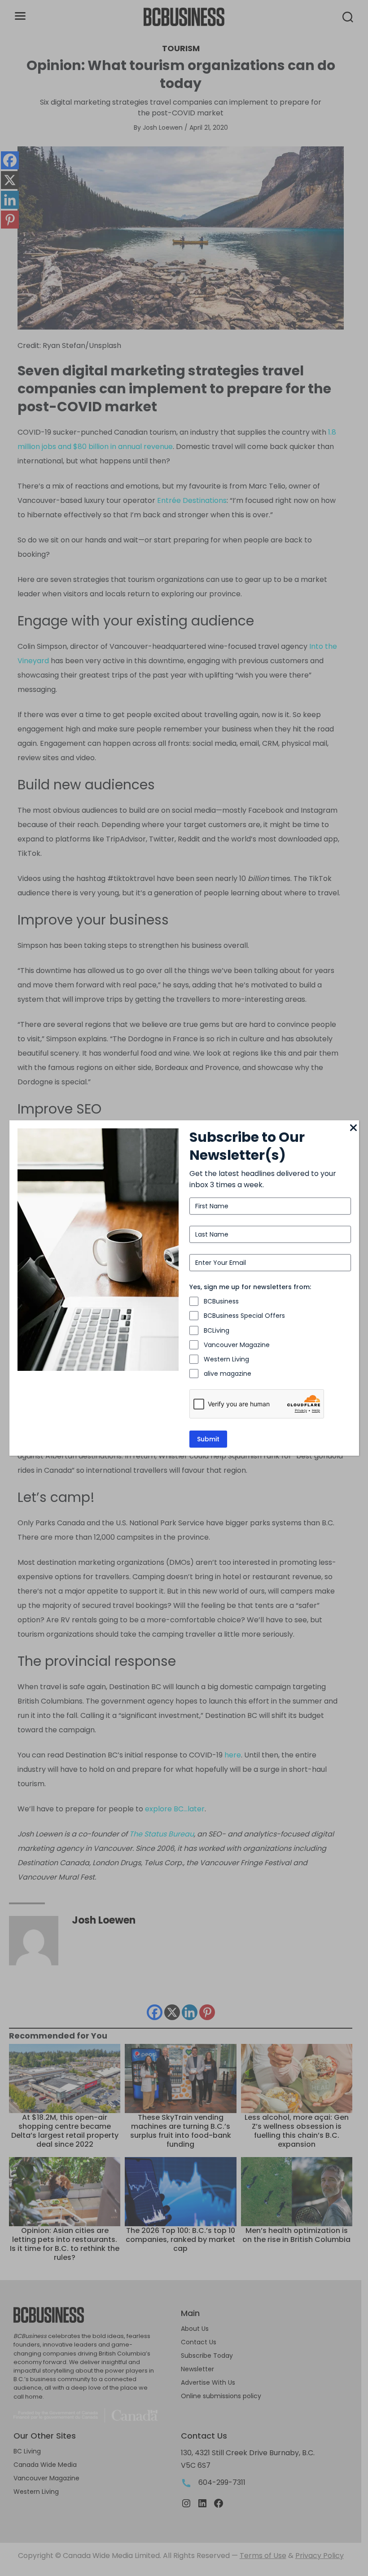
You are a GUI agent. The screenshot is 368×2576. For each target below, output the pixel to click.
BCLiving (217, 1330)
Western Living (226, 1359)
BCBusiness (221, 1301)
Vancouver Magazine (237, 1345)
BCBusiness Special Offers (244, 1316)
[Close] (354, 1128)
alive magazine (228, 1374)
